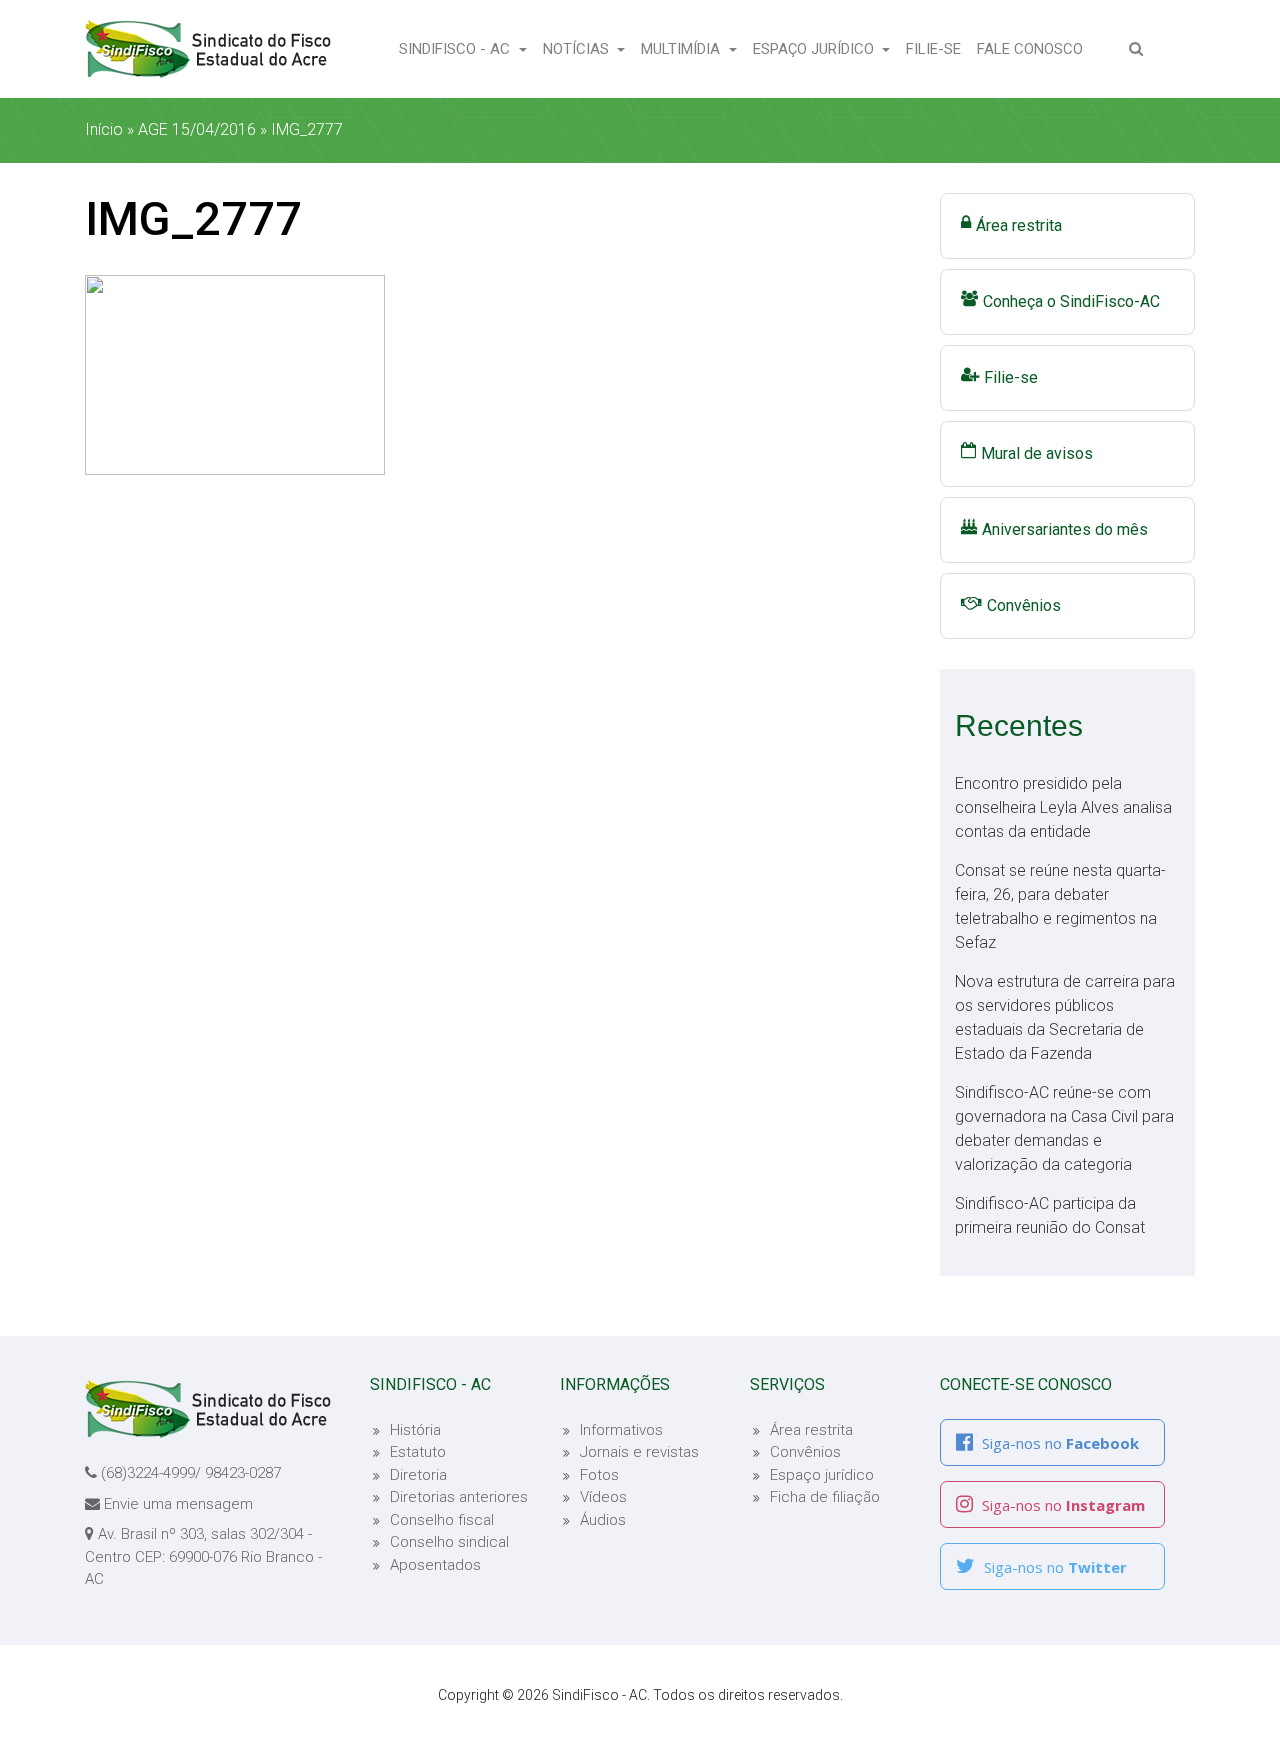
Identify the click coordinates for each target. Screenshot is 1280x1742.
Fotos (599, 1475)
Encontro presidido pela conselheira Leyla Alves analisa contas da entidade (1063, 807)
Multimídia (682, 49)
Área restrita (1019, 225)
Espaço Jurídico (815, 49)
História (415, 1430)
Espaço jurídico (822, 1475)
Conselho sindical (449, 1542)
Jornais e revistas (639, 1452)
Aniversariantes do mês (1065, 529)
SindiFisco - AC (456, 49)
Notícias (578, 49)
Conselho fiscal (442, 1520)
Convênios (1024, 605)
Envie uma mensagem (178, 1504)
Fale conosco (1034, 48)
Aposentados (435, 1565)
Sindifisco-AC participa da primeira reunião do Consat (1050, 1215)
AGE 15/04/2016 (197, 129)
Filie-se (937, 48)
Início (104, 129)
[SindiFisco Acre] (208, 49)
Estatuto (418, 1452)
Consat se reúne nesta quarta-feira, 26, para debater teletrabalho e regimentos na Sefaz (1060, 906)
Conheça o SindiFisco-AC (1071, 301)
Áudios (603, 1520)
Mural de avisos (1037, 453)
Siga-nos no (1058, 1443)
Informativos (621, 1430)
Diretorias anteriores (459, 1497)
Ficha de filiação (825, 1497)
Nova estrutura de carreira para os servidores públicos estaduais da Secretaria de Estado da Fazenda (1065, 1017)
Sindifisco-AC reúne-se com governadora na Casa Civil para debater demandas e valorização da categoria (1064, 1128)
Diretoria (418, 1475)
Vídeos (603, 1497)
